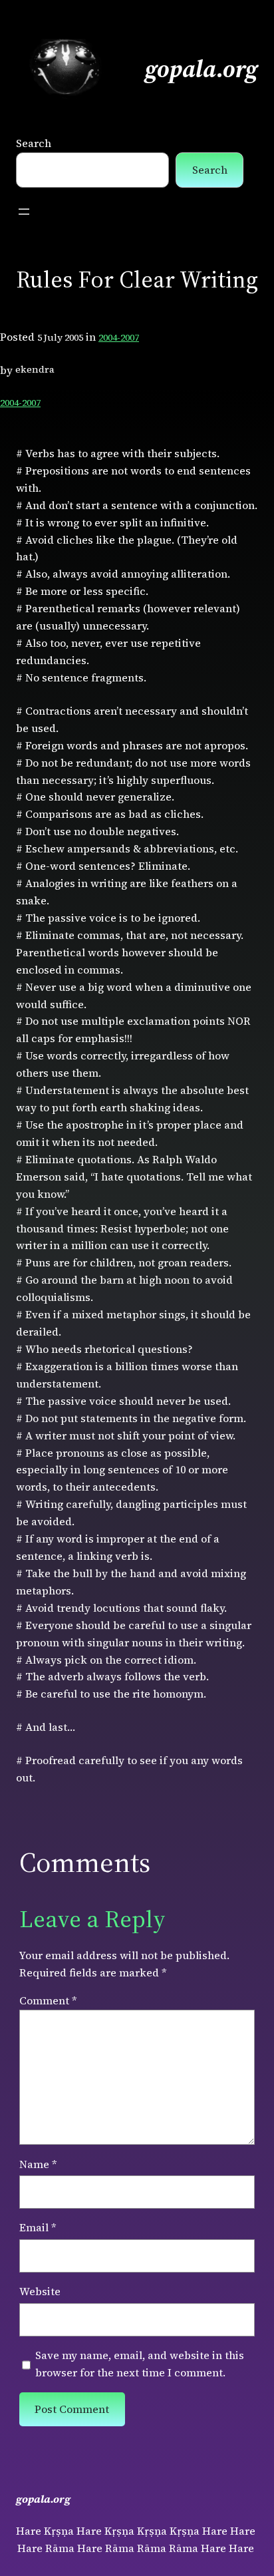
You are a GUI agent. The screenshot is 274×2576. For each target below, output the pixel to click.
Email (38, 2227)
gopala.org (202, 69)
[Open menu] (24, 212)
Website (40, 2291)
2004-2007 (119, 337)
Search (34, 143)
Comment (48, 2000)
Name (38, 2164)
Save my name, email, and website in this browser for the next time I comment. (140, 2364)
